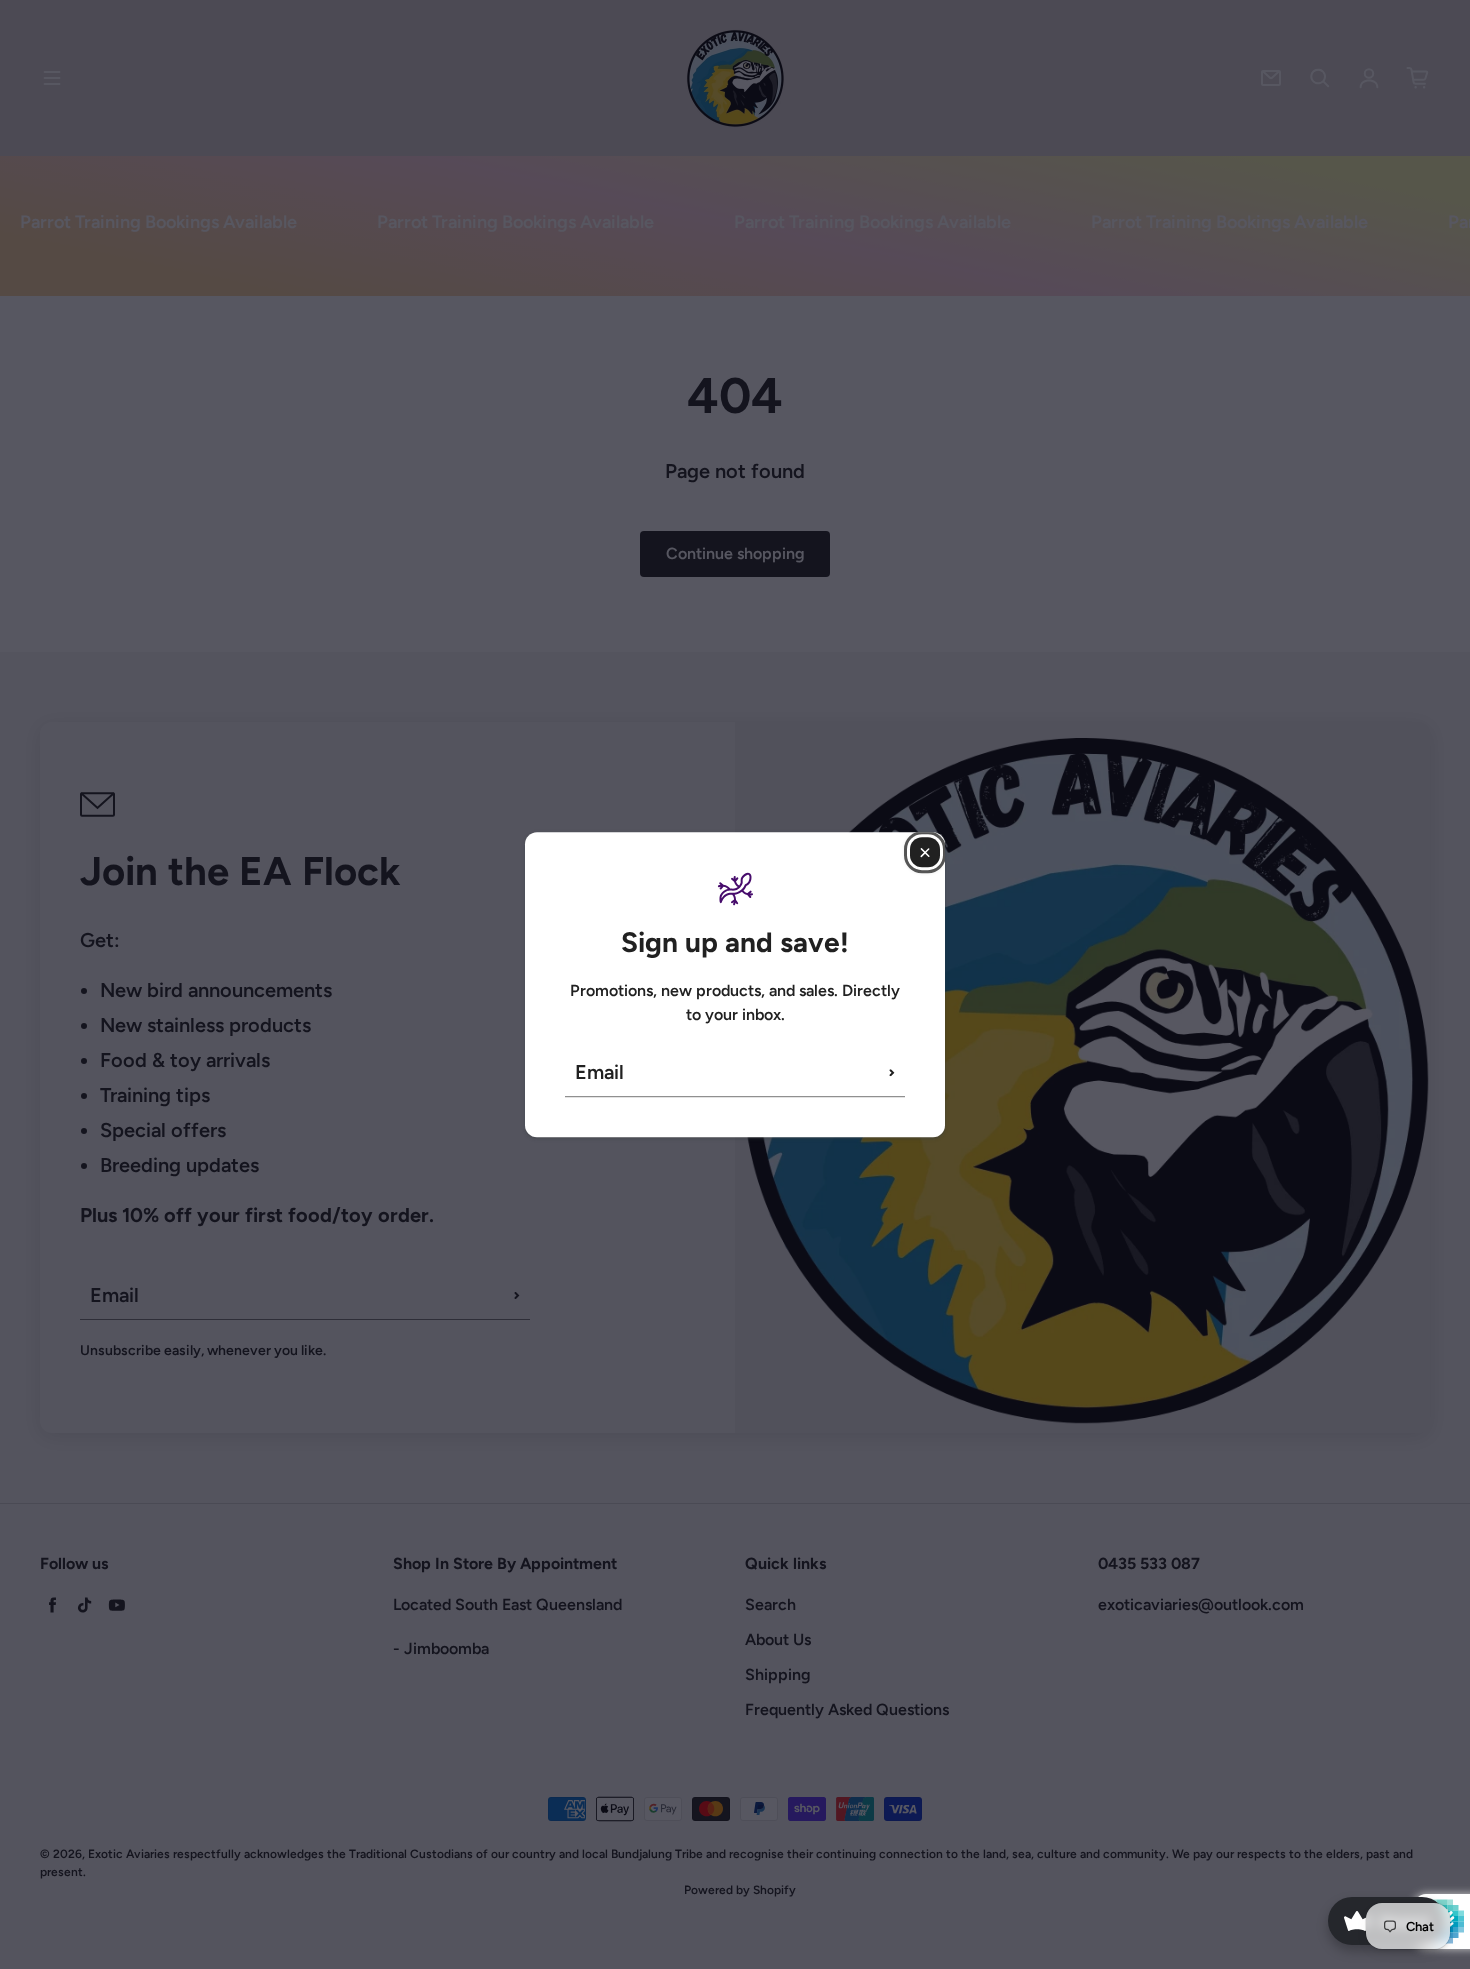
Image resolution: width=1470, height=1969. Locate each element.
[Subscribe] (892, 1072)
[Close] (925, 852)
